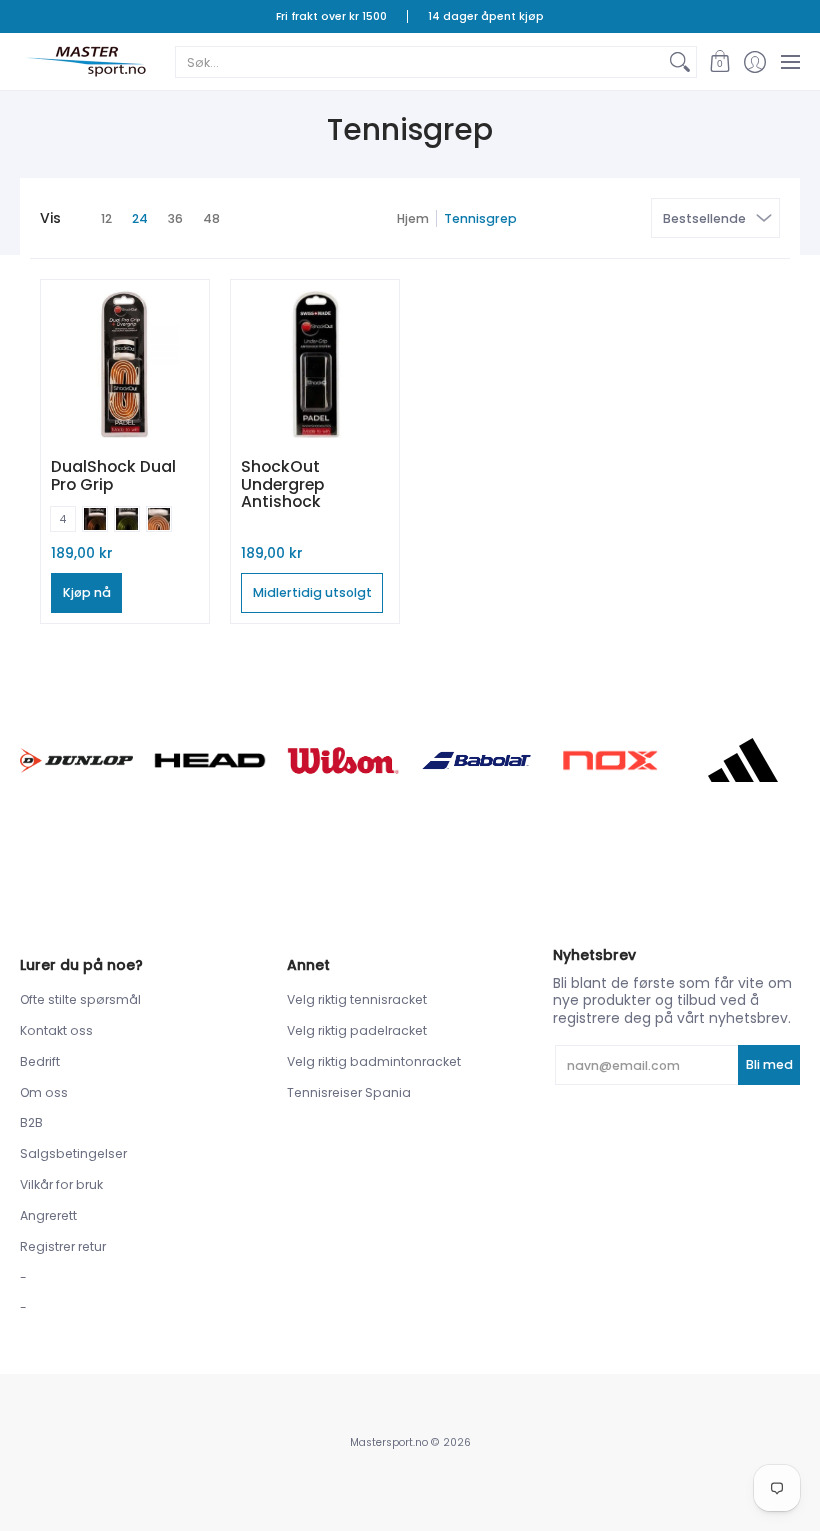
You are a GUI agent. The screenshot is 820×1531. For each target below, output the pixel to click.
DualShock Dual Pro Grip (113, 475)
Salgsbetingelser (73, 1153)
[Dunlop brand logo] (76, 760)
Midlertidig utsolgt (312, 592)
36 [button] (175, 218)
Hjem (413, 218)
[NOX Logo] (609, 761)
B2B (31, 1122)
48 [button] (211, 218)
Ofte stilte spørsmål (80, 999)
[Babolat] (476, 760)
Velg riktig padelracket (357, 1030)
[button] (719, 61)
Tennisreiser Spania (349, 1092)
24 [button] (140, 218)
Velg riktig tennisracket (357, 999)
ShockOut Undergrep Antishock (282, 484)
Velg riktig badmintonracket (374, 1061)
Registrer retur (63, 1246)
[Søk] (680, 62)
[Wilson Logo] (343, 760)
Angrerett (48, 1215)
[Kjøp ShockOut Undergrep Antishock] (315, 364)
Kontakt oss (56, 1030)
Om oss (44, 1092)
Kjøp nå (87, 592)
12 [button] (106, 218)
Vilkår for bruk (61, 1184)
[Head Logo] (209, 760)
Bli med (769, 1064)
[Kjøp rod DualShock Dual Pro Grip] (125, 364)
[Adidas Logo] (743, 760)
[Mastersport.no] (85, 61)
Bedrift (40, 1061)
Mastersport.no (389, 1442)
